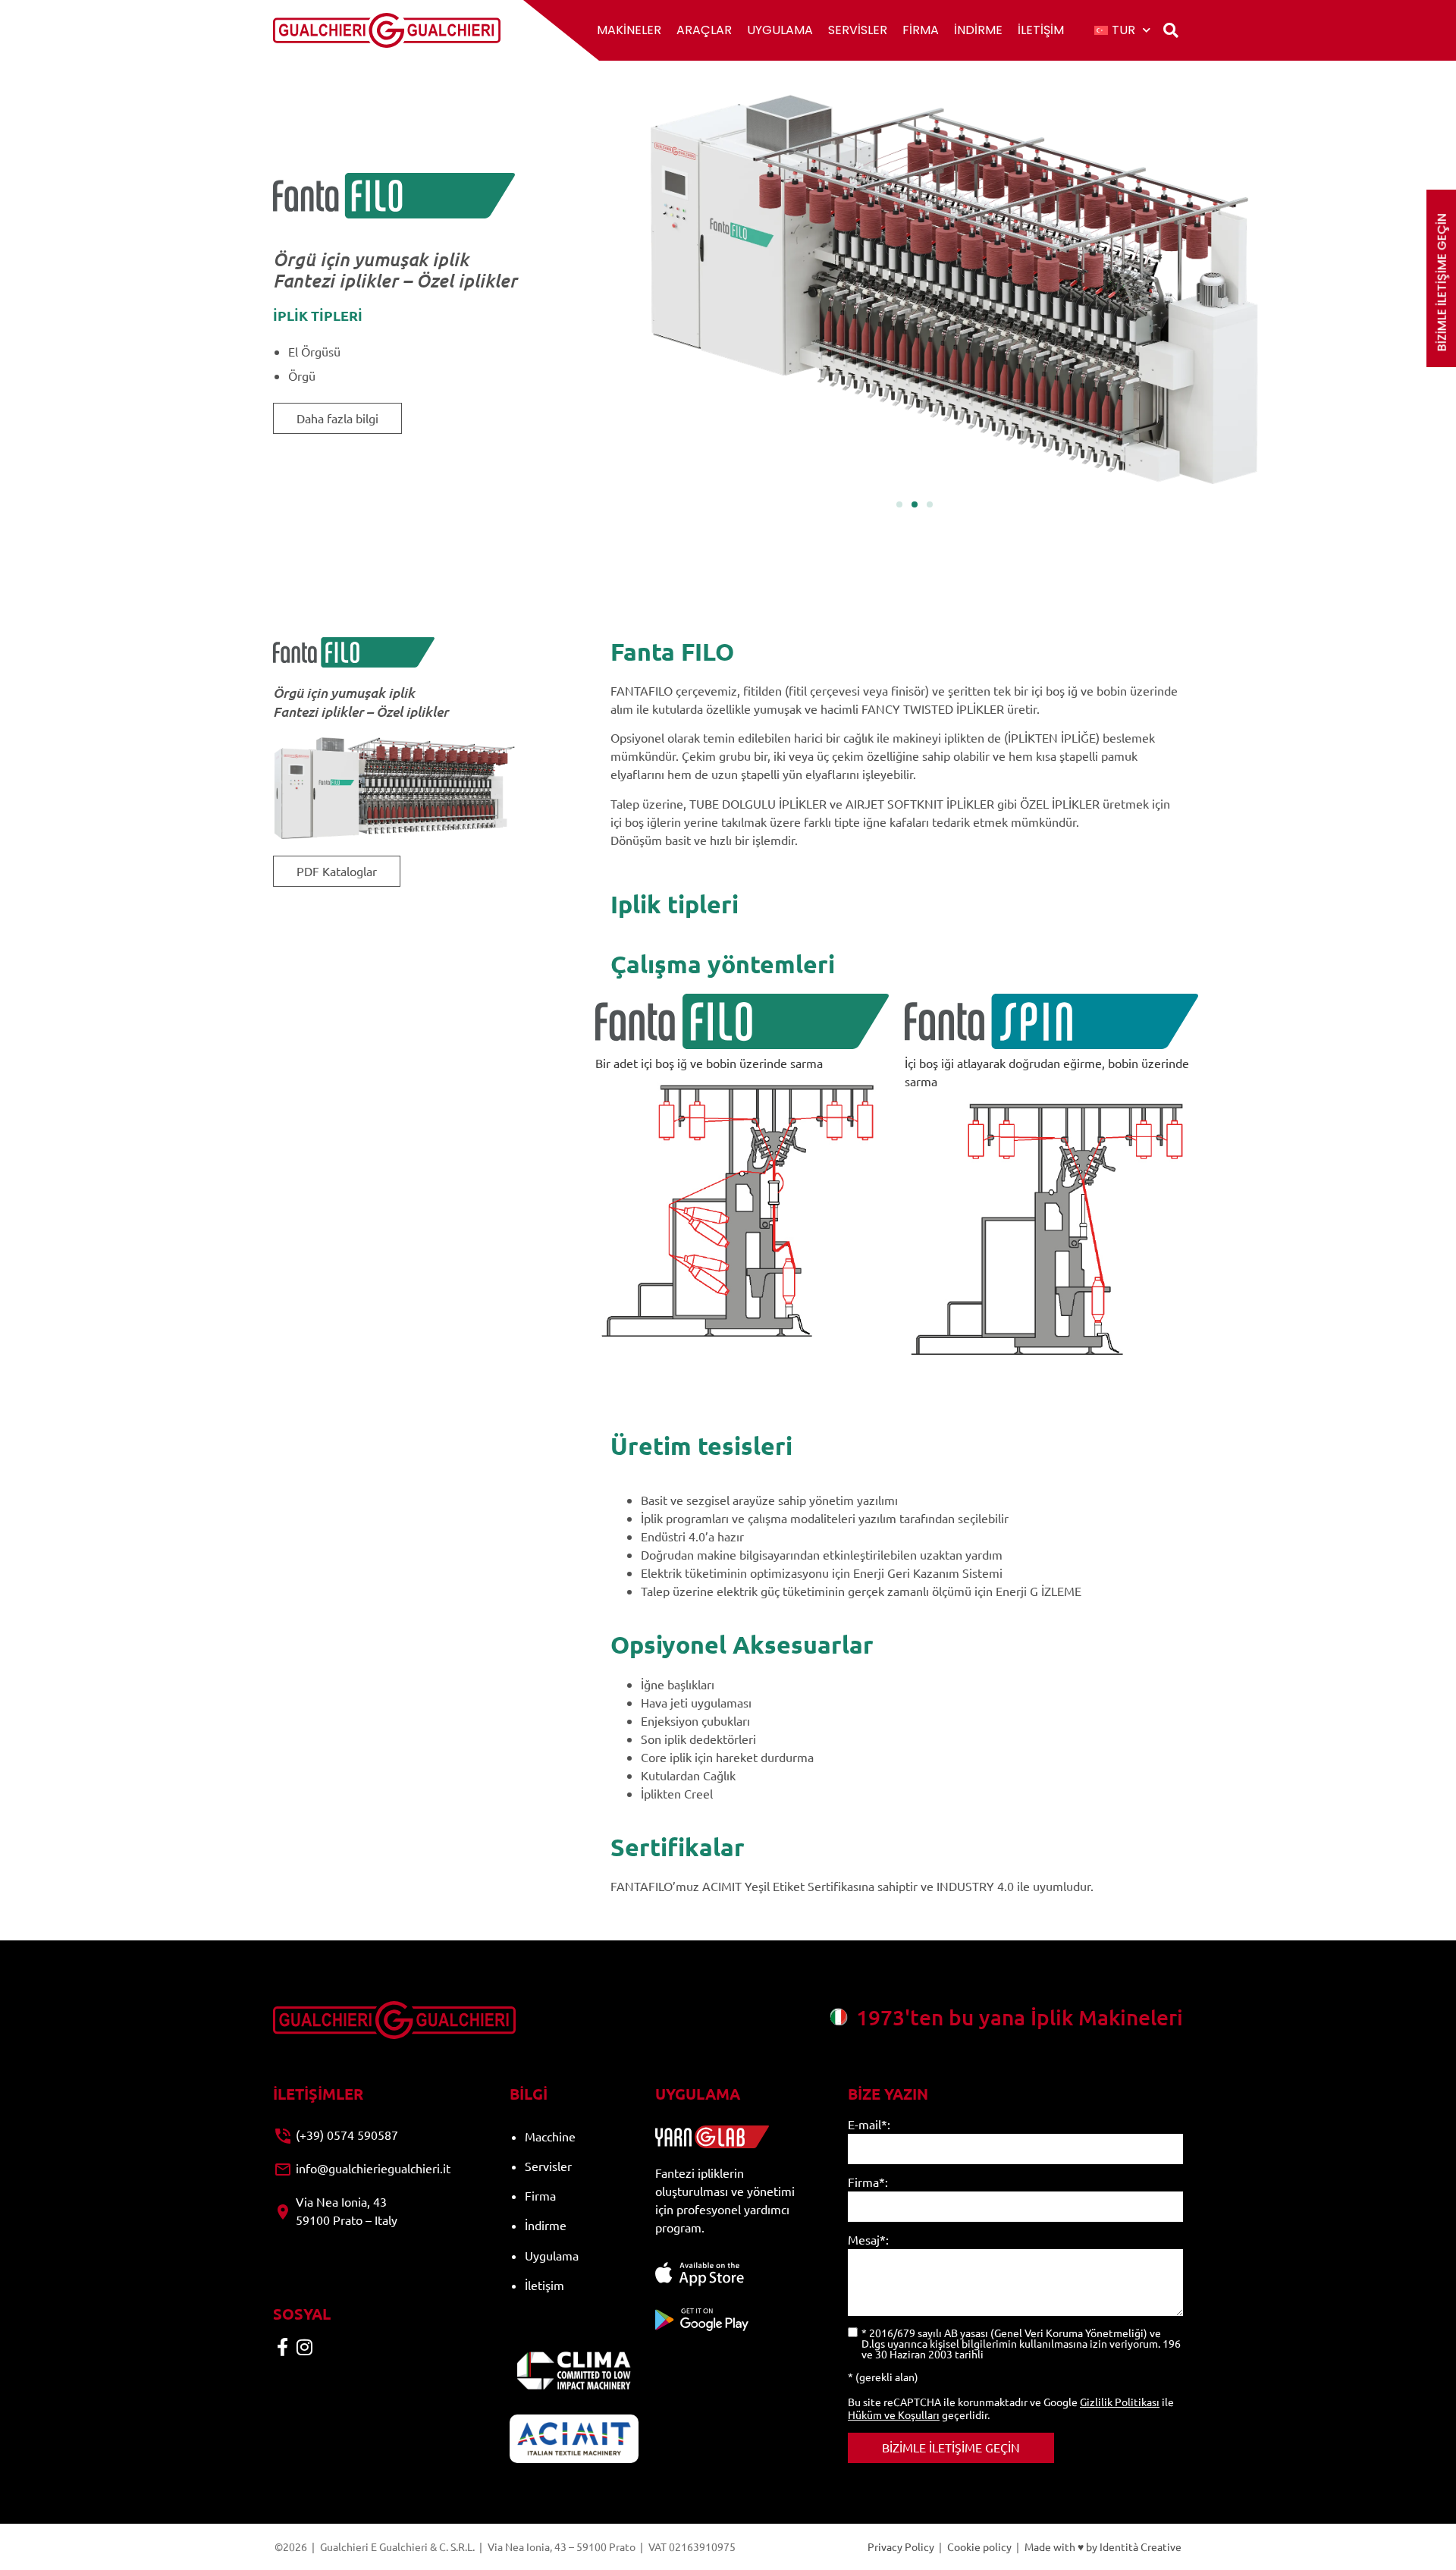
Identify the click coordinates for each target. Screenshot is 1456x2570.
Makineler (629, 30)
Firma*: (868, 2182)
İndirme (978, 30)
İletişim (1041, 30)
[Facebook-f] (282, 2347)
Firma (921, 30)
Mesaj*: (868, 2240)
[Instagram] (304, 2347)
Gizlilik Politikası (1120, 2402)
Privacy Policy (901, 2546)
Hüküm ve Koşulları (894, 2414)
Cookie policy (979, 2546)
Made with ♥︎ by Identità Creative (1103, 2546)
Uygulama (780, 30)
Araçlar (704, 30)
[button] (1170, 31)
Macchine (550, 2136)
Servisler (858, 30)
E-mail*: (869, 2125)
